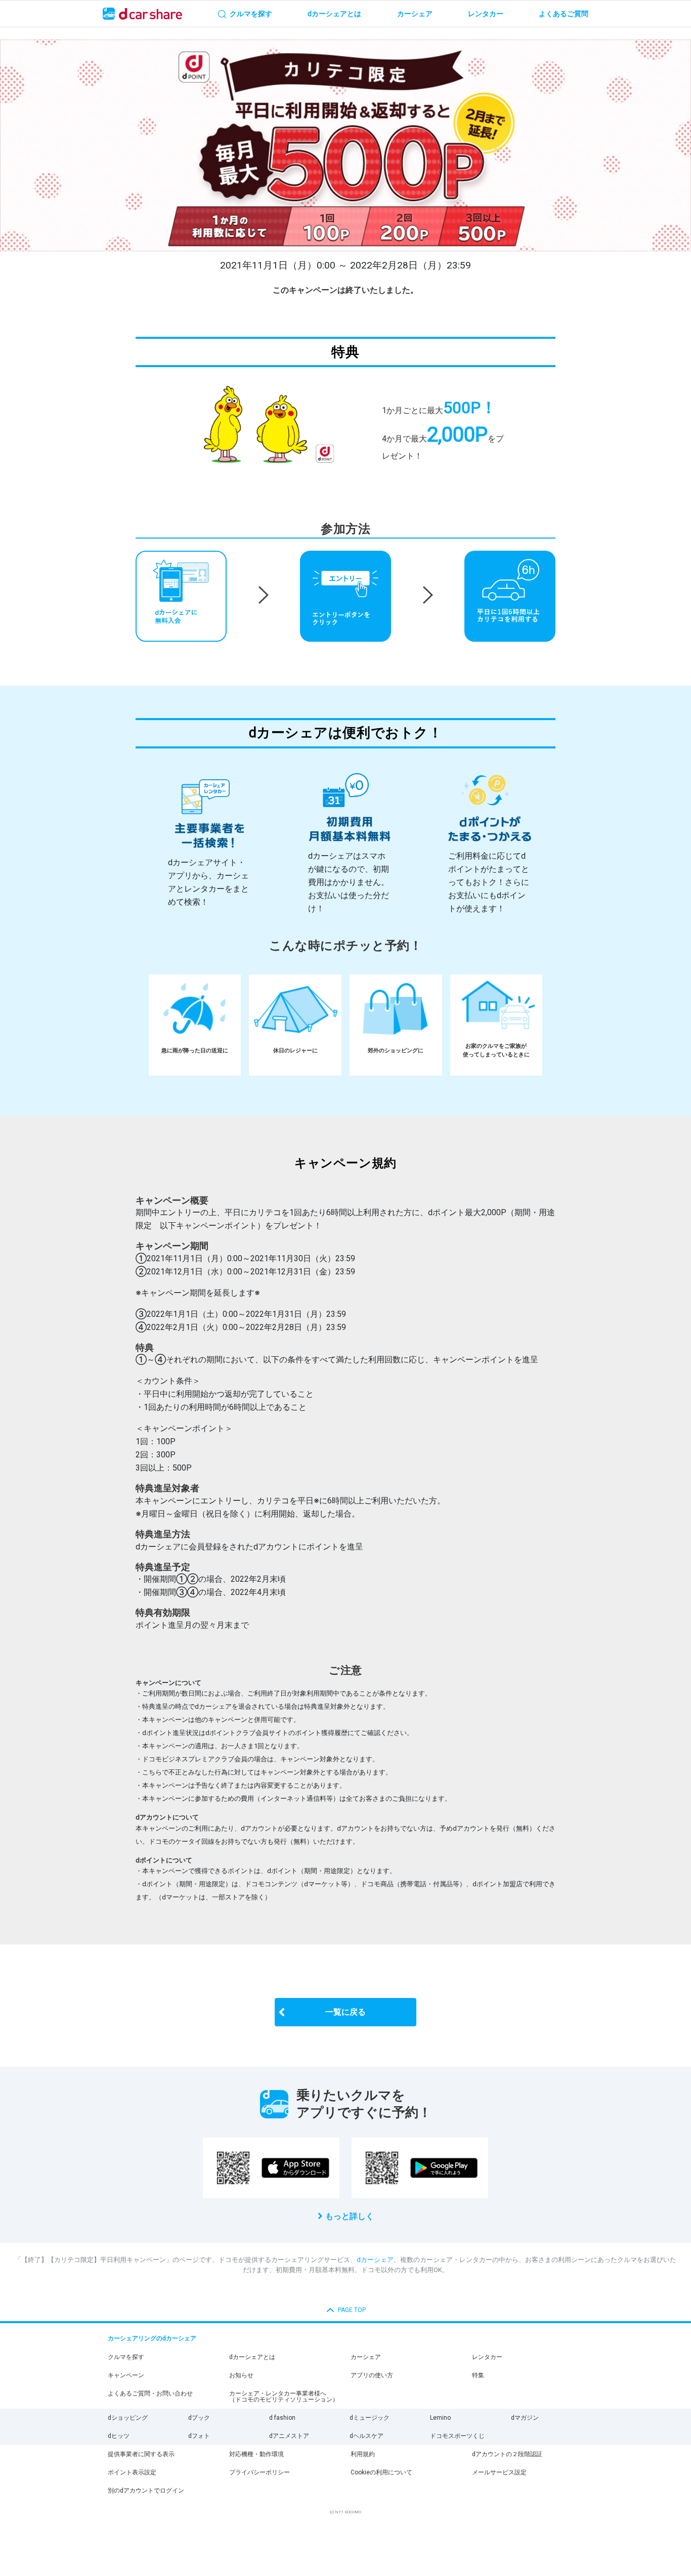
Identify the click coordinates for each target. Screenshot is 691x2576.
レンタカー (487, 2357)
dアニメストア (289, 2436)
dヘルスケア (366, 2436)
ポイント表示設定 (132, 2472)
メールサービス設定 (499, 2472)
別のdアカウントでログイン (146, 2491)
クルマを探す (126, 2357)
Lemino (440, 2418)
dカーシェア (375, 2260)
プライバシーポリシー (260, 2472)
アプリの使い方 (372, 2375)
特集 (478, 2375)
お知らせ (241, 2375)
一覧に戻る (345, 2012)
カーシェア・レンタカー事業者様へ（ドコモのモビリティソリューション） (284, 2396)
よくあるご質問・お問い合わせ (150, 2393)
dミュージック (370, 2418)
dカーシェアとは (252, 2357)
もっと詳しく (350, 2216)
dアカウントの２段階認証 (507, 2454)
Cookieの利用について (381, 2472)
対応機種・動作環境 (256, 2454)
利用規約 (363, 2454)
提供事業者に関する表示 (141, 2454)
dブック (199, 2418)
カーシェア (366, 2357)
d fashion (282, 2418)
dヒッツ (119, 2436)
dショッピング (128, 2418)
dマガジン (525, 2418)
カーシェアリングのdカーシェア (152, 2338)
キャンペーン (126, 2375)
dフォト (199, 2436)
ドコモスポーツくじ (457, 2436)
